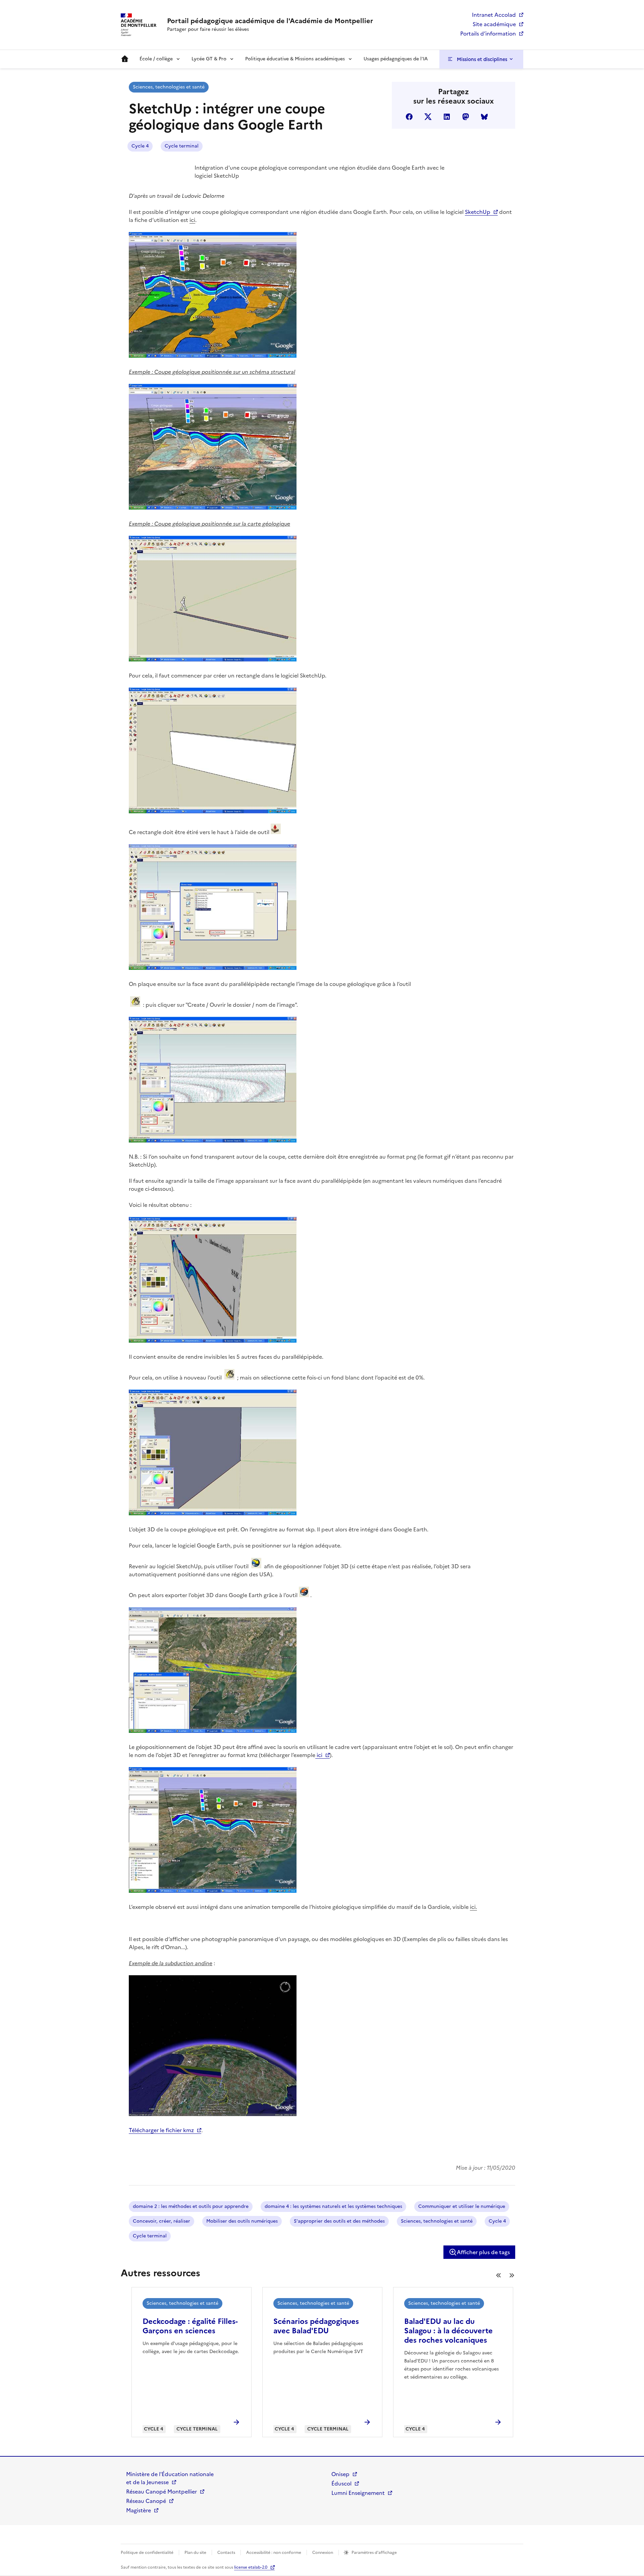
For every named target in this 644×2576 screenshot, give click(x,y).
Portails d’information (488, 34)
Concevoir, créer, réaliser (162, 2221)
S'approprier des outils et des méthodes (339, 2221)
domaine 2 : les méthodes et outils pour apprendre (191, 2206)
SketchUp (478, 212)
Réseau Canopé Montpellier (162, 2492)
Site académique (494, 24)
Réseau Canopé (146, 2501)
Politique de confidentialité (147, 2553)
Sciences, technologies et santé (169, 87)
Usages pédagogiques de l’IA (396, 59)
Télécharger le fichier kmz (161, 2130)
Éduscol (341, 2483)
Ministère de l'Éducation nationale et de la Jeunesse (170, 2478)
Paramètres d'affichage (374, 2553)
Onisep (340, 2474)
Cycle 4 (140, 146)
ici (192, 220)
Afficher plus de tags (483, 2252)
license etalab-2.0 (251, 2567)
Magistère (139, 2510)
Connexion (323, 2553)
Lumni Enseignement (358, 2493)
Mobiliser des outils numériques (242, 2221)
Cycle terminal (182, 146)
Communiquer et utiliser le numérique (462, 2206)
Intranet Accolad (494, 15)
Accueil (125, 59)
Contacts (226, 2553)
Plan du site (195, 2553)
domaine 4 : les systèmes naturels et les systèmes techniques (333, 2206)
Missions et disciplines (482, 59)
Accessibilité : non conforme (274, 2553)
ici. (473, 1907)
